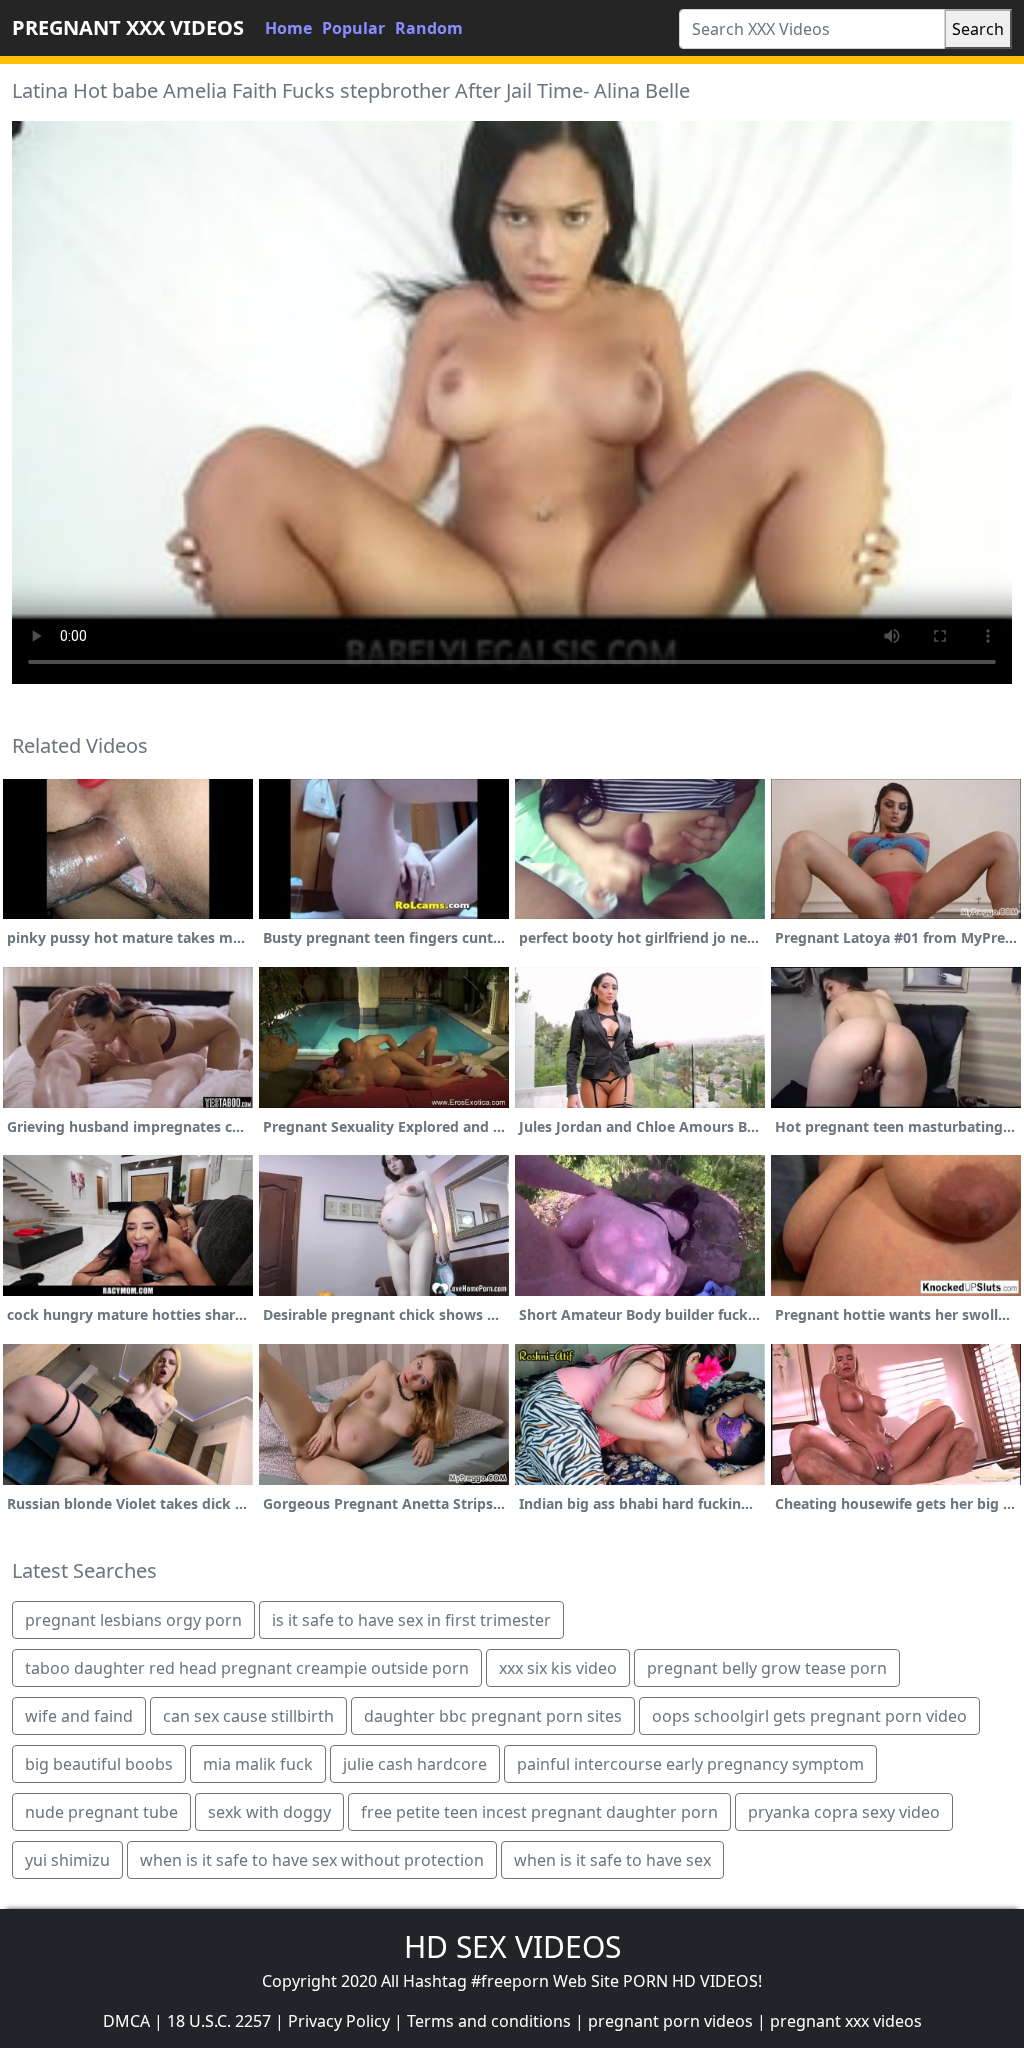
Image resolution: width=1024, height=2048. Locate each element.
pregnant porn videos (670, 2021)
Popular (353, 28)
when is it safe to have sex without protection (312, 1860)
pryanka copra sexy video (844, 1812)
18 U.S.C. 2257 (219, 2021)
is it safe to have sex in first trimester (411, 1620)
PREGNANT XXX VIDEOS (128, 27)
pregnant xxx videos (846, 2021)
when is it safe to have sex (612, 1860)
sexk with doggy (269, 1812)
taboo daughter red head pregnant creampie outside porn (247, 1668)
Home (288, 28)
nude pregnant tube (101, 1812)
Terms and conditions (489, 2021)
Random (429, 28)
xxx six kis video (558, 1668)
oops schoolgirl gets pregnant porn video (809, 1716)
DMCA (126, 2021)
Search (978, 29)
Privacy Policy (339, 2021)
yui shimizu (67, 1860)
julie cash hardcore (415, 1764)
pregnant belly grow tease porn (767, 1668)
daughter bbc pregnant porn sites (493, 1716)
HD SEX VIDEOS (512, 1946)
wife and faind (79, 1716)
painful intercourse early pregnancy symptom (690, 1764)
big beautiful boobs (99, 1764)
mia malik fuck (258, 1764)
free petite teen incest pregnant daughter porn (539, 1812)
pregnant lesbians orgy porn (133, 1620)
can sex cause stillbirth (248, 1716)
